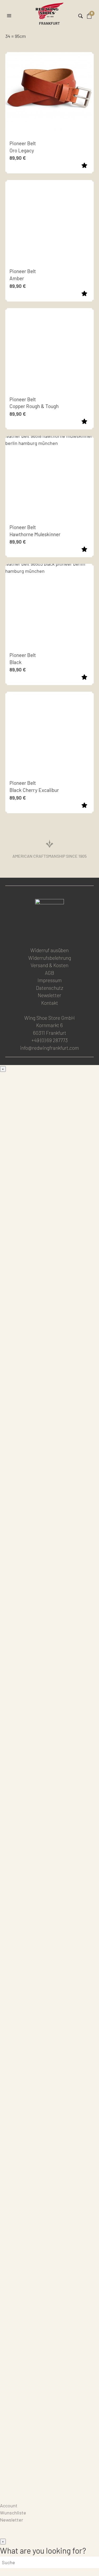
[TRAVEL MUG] (49, 2303)
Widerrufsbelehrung (50, 958)
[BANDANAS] (49, 2227)
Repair (7, 2484)
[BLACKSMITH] (49, 1251)
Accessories (13, 1970)
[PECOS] (49, 1592)
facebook (36, 934)
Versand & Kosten (49, 965)
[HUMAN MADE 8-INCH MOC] (49, 1517)
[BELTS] (49, 2038)
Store (6, 2491)
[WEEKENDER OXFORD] (49, 1706)
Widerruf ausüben (49, 950)
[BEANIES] (49, 2455)
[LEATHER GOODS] (49, 2000)
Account (9, 2505)
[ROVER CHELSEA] (49, 1327)
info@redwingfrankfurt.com (49, 1048)
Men (4, 1076)
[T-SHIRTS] (49, 2190)
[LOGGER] (49, 1554)
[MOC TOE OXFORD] (49, 1668)
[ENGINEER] (49, 1630)
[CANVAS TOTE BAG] (49, 2265)
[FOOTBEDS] (49, 2152)
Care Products (15, 2477)
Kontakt (50, 1003)
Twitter (62, 934)
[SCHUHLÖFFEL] (49, 2341)
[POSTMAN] (49, 1403)
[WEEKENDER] (49, 1744)
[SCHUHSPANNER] (49, 2379)
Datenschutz (49, 988)
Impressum (50, 980)
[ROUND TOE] (49, 1365)
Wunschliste (13, 2513)
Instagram (49, 934)
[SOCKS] (49, 2114)
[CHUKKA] (49, 1441)
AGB (49, 973)
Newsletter (49, 995)
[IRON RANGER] (49, 1213)
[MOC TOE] (49, 1176)
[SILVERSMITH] (49, 1910)
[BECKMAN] (49, 1289)
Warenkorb (11, 2498)
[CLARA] (49, 1947)
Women (8, 1804)
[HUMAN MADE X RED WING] (49, 1782)
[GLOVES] (49, 2417)
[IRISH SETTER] (49, 1479)
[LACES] (49, 2076)
